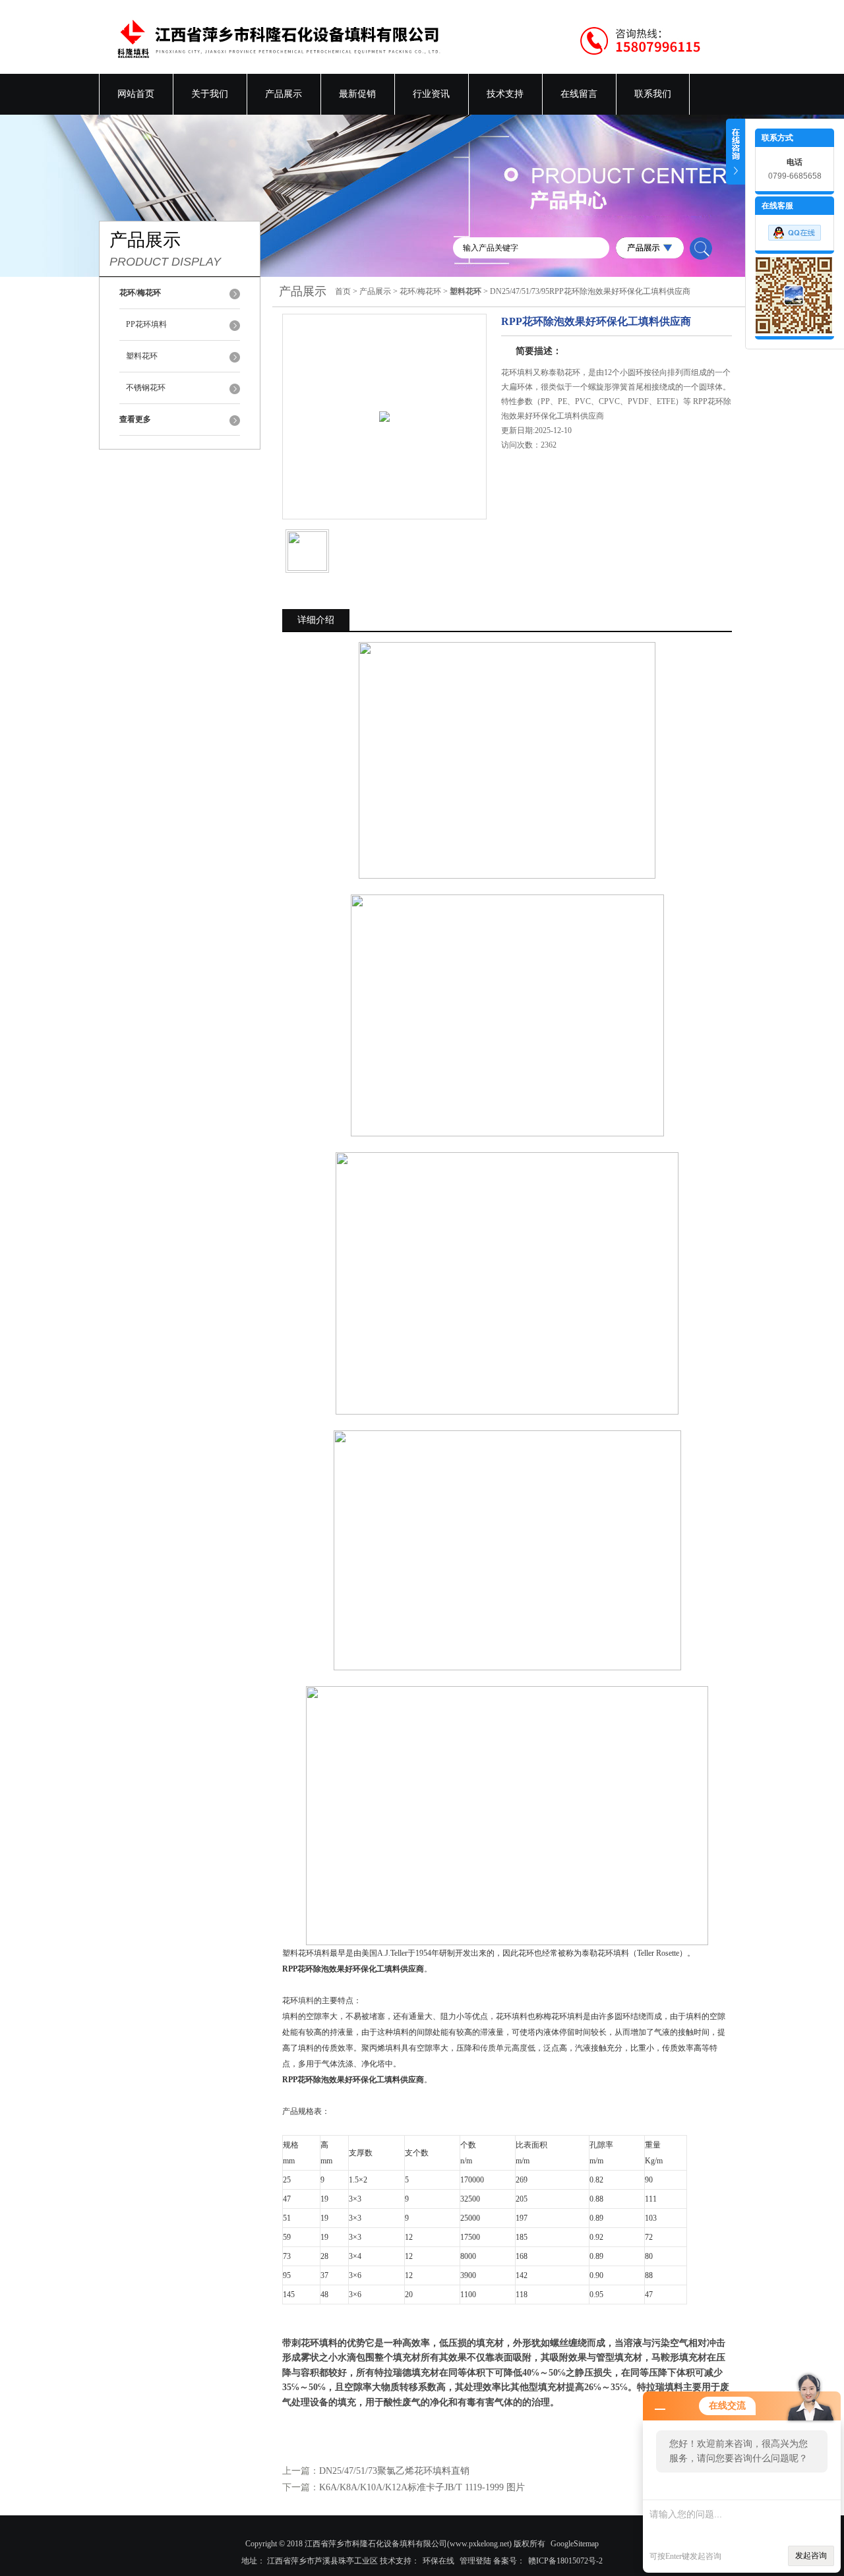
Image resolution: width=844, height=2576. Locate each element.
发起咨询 (811, 2556)
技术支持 (505, 94)
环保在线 (438, 2561)
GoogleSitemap (575, 2544)
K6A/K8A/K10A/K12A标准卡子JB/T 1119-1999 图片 (422, 2487)
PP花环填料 (146, 324)
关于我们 (210, 94)
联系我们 (653, 94)
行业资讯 (431, 94)
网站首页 (136, 94)
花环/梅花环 (420, 291)
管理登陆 (475, 2561)
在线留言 (579, 94)
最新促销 (357, 94)
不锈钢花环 (146, 388)
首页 (343, 291)
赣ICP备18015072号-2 (565, 2561)
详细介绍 (316, 620)
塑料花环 (142, 356)
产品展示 (284, 94)
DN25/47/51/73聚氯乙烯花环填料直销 (394, 2471)
